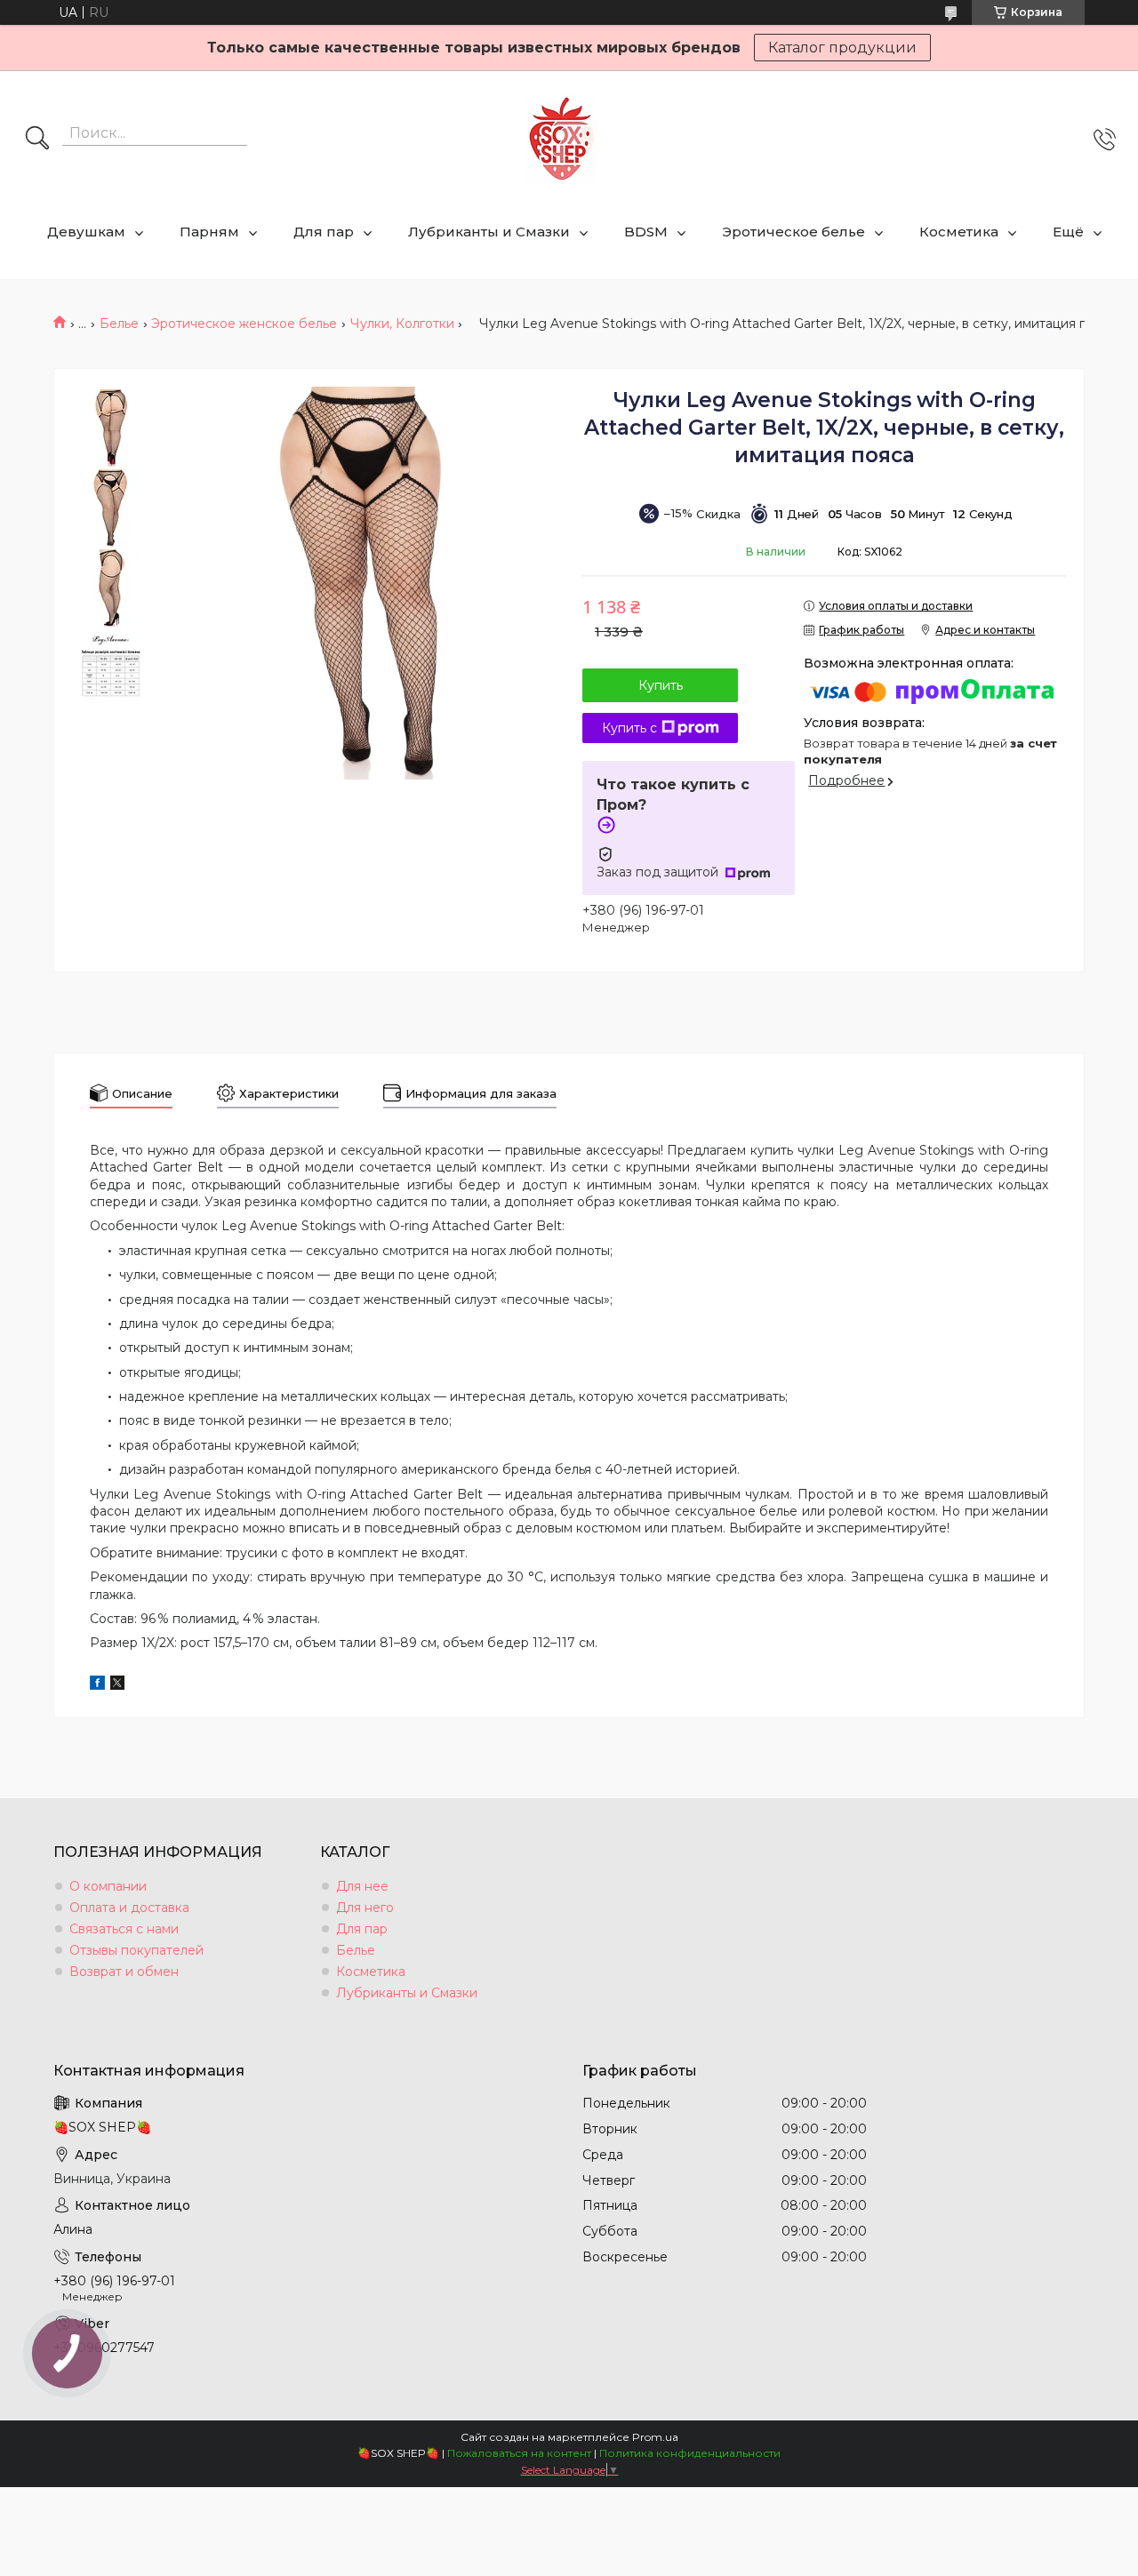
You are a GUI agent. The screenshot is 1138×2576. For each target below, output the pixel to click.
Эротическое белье (793, 232)
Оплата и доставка (129, 1908)
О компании (108, 1886)
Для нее (362, 1886)
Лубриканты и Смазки (489, 232)
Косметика (959, 232)
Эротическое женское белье (244, 324)
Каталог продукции (842, 48)
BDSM (646, 232)
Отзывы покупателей (136, 1950)
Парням (209, 232)
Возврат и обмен (124, 1972)
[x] (117, 1685)
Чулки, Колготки (402, 324)
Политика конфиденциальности (690, 2453)
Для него (365, 1908)
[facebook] (97, 1685)
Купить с (629, 728)
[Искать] (37, 140)
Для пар (324, 232)
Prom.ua (655, 2437)
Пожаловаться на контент (519, 2453)
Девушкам (86, 232)
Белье (119, 324)
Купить (661, 685)
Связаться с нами (124, 1929)
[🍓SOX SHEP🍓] (562, 139)
